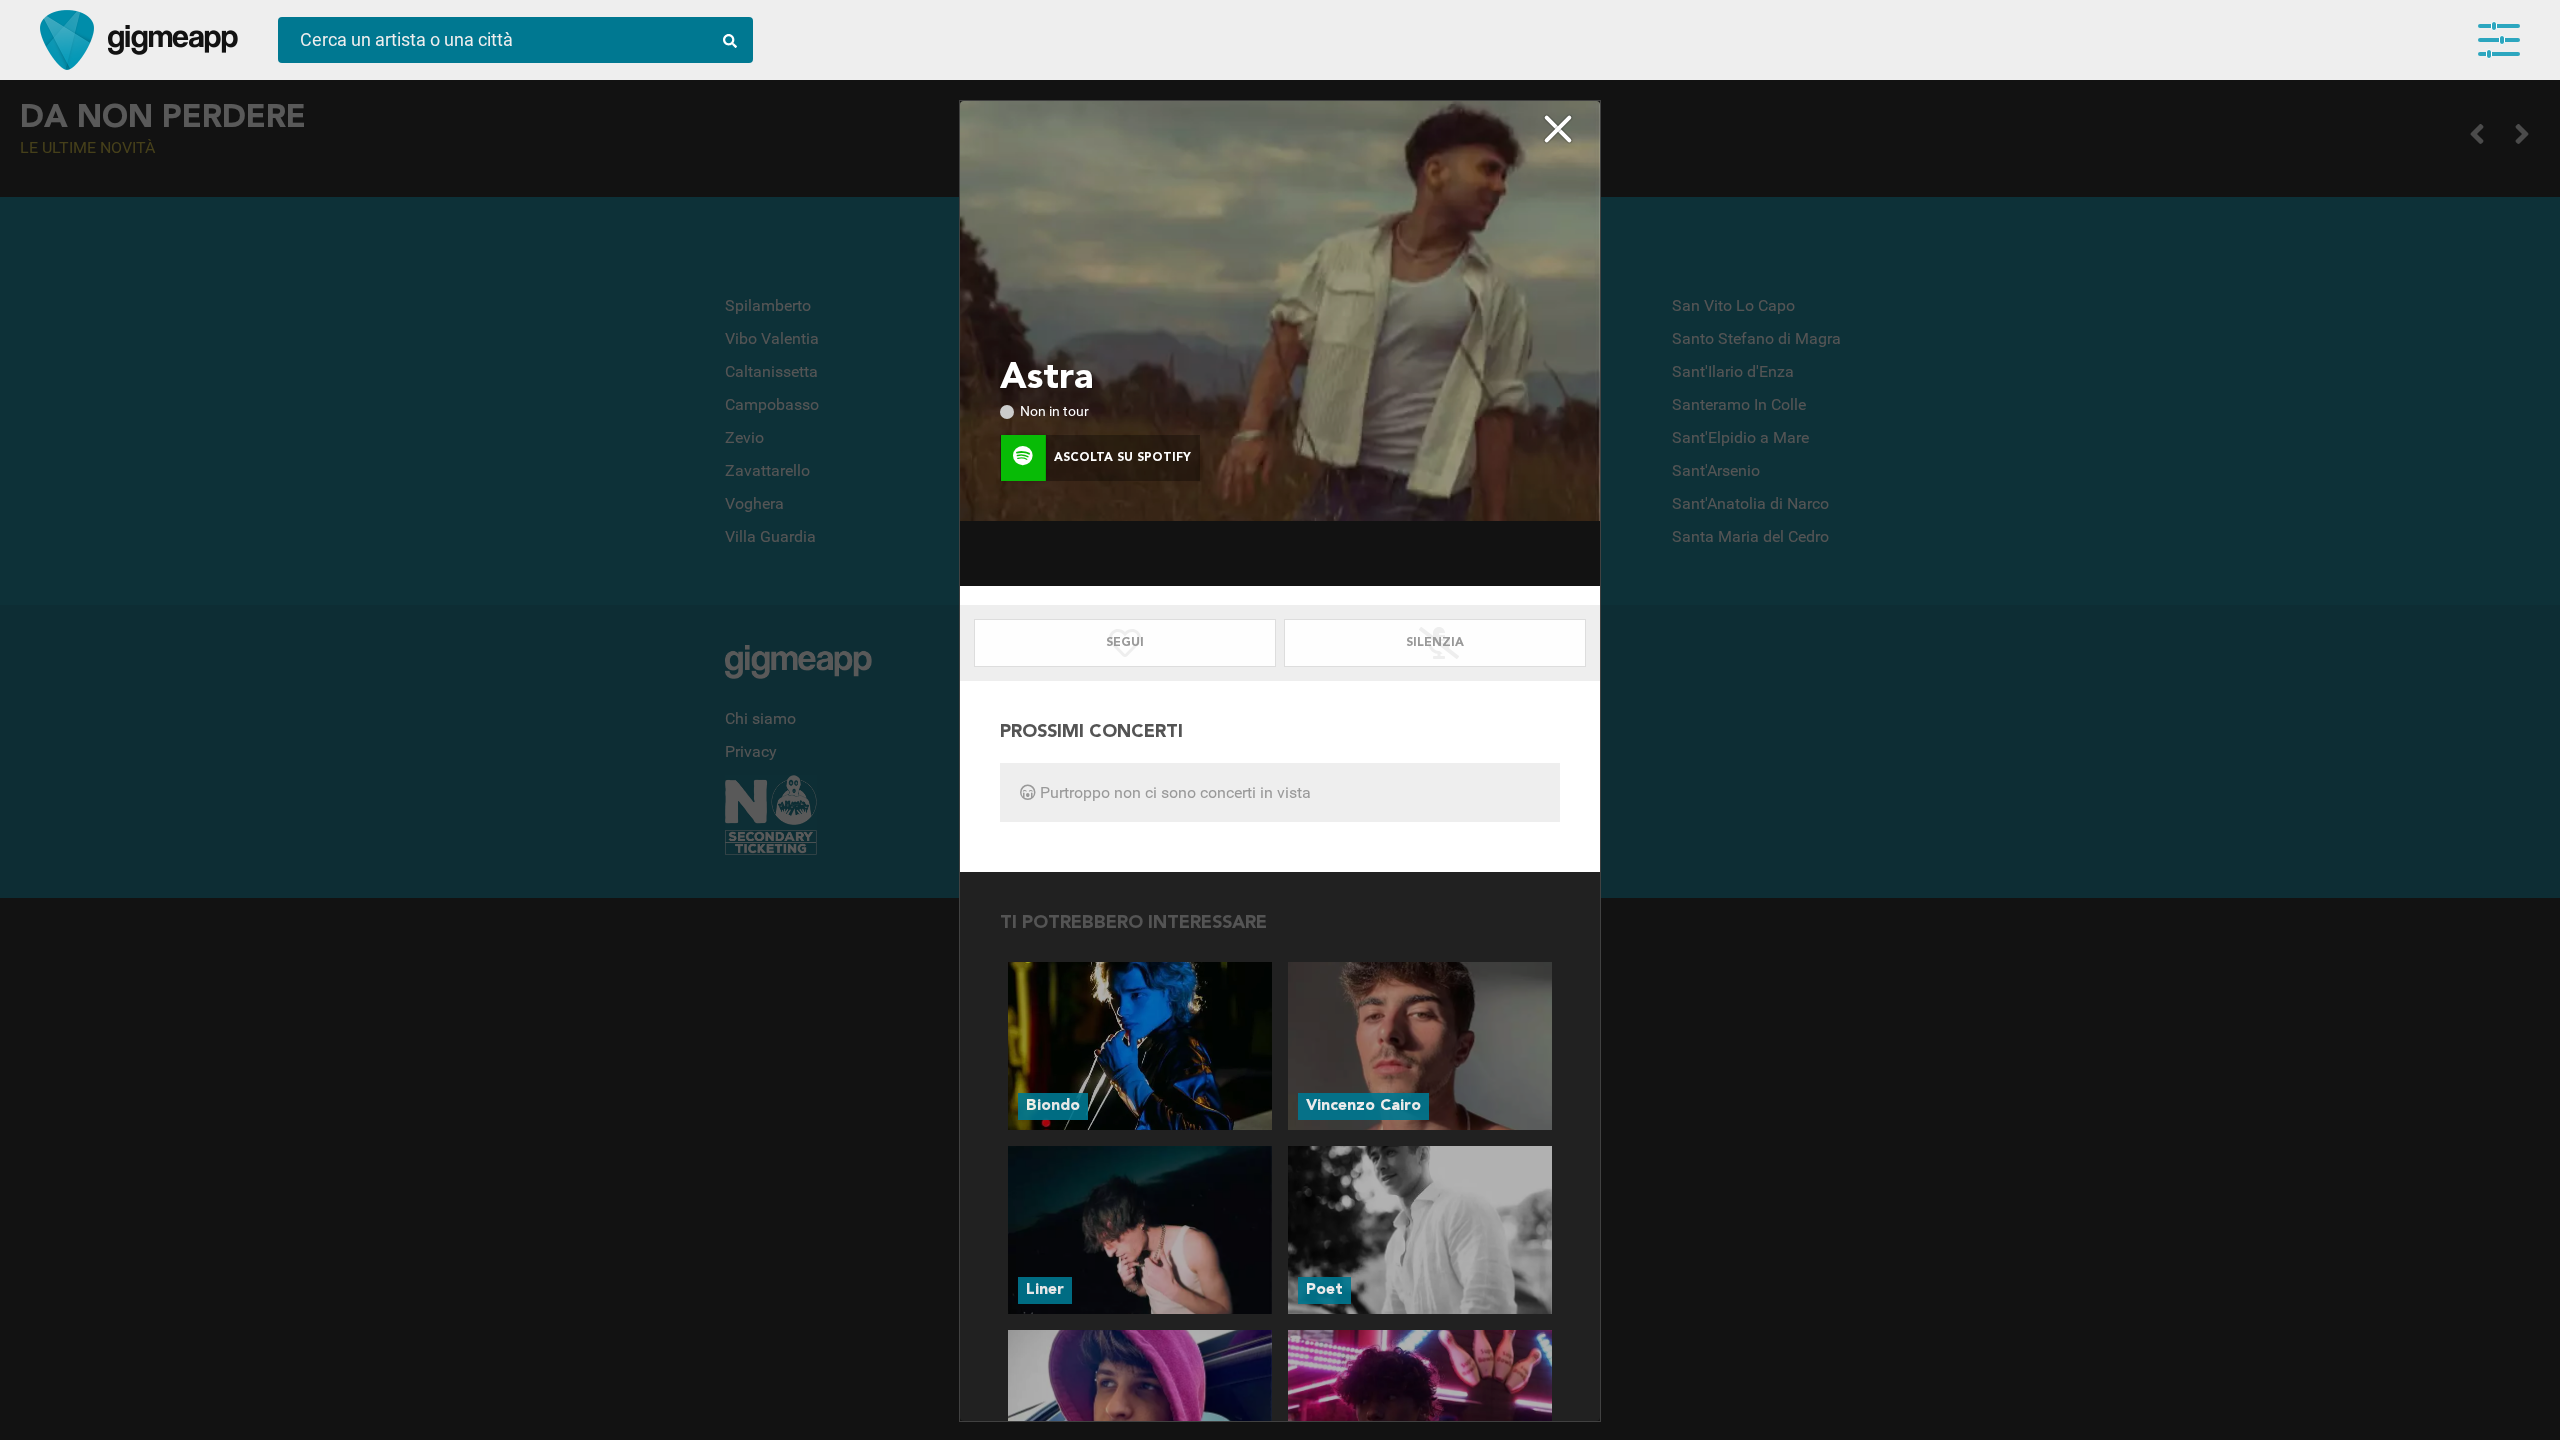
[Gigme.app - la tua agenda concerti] (67, 40)
